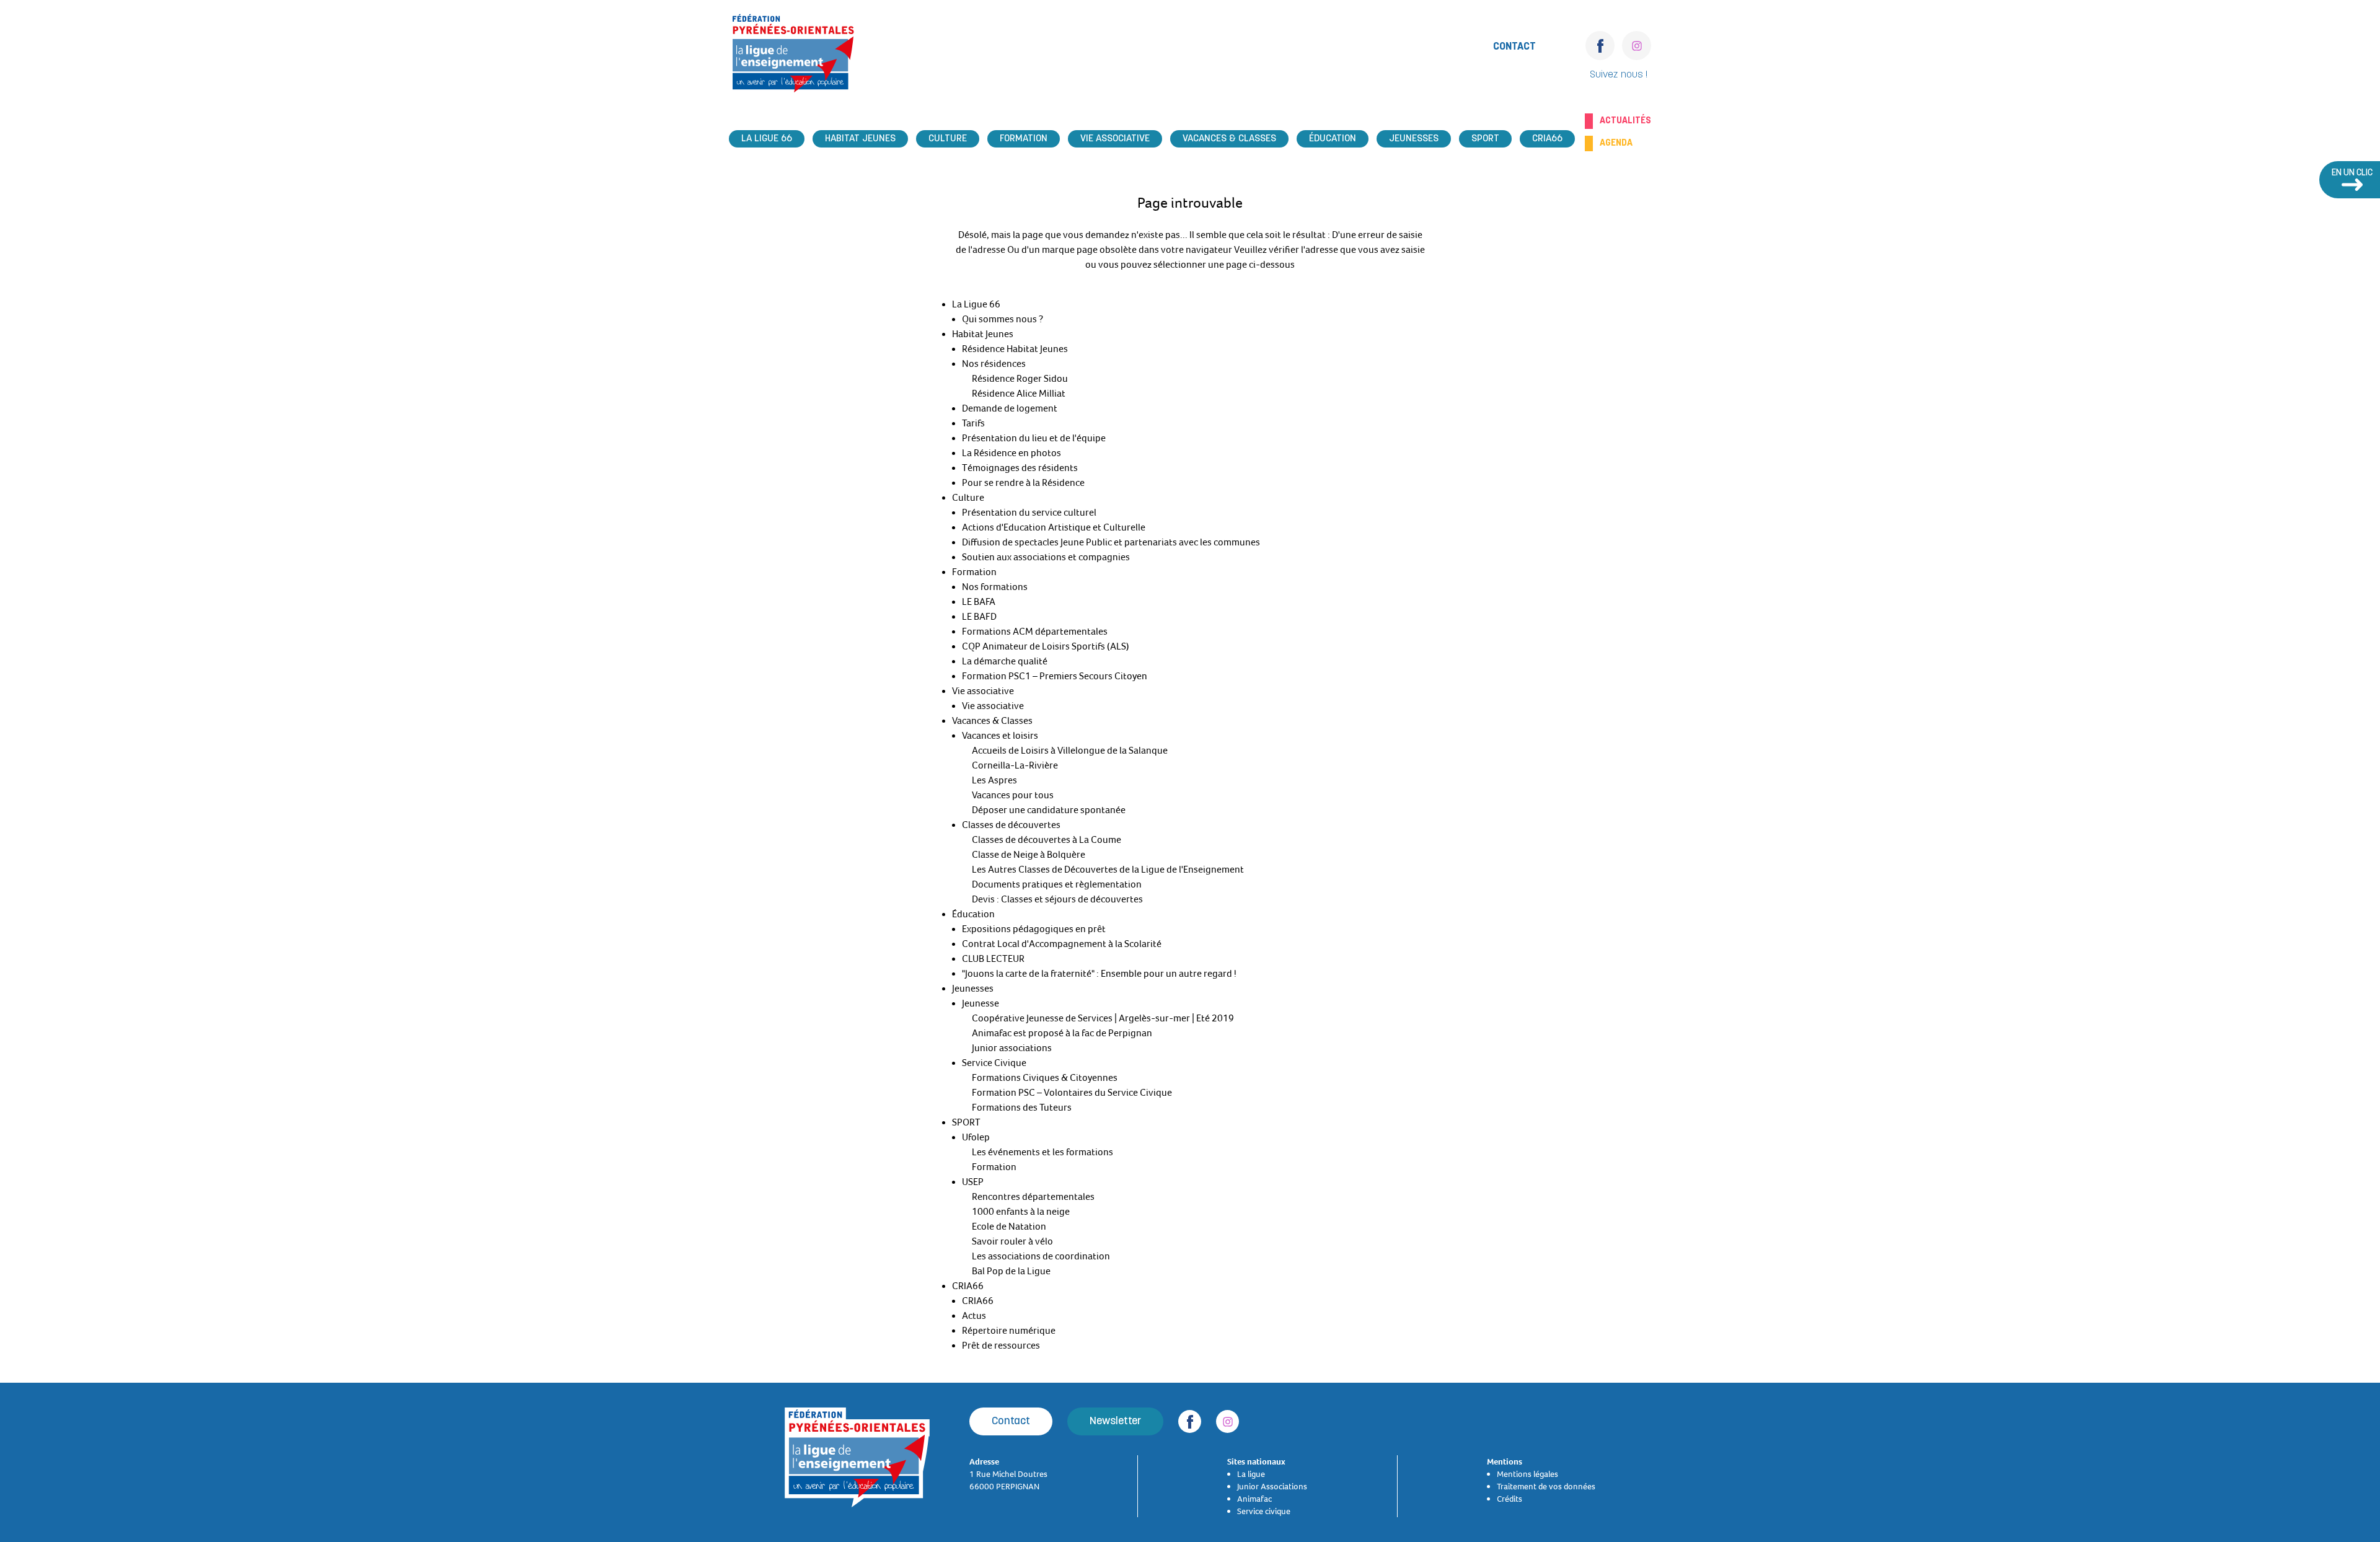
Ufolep (976, 1137)
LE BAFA (979, 602)
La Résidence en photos (1011, 453)
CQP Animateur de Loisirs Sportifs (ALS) (1046, 646)
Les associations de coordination (1041, 1256)
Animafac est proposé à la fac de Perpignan (1062, 1033)
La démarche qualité (1005, 661)
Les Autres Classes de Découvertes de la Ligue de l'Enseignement (1108, 870)
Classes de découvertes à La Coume (1047, 840)
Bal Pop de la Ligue (1011, 1271)
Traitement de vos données (1546, 1486)
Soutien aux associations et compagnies (1046, 557)
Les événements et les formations (1042, 1152)
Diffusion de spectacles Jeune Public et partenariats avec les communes (1111, 542)
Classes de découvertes (1011, 825)
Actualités (1625, 121)
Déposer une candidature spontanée (1049, 810)
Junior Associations (1272, 1486)
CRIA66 (1547, 139)
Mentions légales (1527, 1474)
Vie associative (1115, 139)
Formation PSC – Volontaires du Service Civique (1072, 1093)
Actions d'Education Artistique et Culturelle (1054, 527)
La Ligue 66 (767, 139)
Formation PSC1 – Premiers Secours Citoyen (1055, 676)
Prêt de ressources (1001, 1346)
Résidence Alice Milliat (1019, 394)
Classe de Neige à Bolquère (1029, 855)
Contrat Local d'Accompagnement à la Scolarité (1062, 944)
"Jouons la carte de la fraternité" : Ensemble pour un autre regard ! (1099, 974)
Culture (948, 139)
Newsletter (1115, 1421)
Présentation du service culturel (1029, 513)
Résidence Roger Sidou (1020, 379)
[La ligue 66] (793, 57)
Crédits (1510, 1499)
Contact (1514, 47)
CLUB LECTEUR (993, 959)
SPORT (1485, 139)
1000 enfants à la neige (1021, 1212)
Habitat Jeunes (860, 139)
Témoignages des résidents (1020, 468)
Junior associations (1012, 1048)
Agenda (1616, 143)
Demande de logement (1010, 408)
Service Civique (994, 1063)
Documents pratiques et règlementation (1057, 884)
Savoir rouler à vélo (1012, 1241)
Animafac (1254, 1499)
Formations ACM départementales (1035, 632)
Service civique (1264, 1511)
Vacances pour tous (1013, 795)
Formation (1024, 139)
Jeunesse (981, 1003)
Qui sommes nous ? (1003, 319)
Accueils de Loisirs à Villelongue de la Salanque (1070, 751)
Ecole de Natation (1009, 1227)
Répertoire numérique (1009, 1331)
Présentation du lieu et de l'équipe (1034, 438)
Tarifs (973, 423)
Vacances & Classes (1229, 139)
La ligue (1251, 1474)
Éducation (1333, 139)
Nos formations (995, 587)
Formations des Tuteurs (1022, 1108)
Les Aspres (994, 780)
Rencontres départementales (1033, 1197)
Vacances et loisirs (1000, 736)
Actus (974, 1316)
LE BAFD (979, 617)
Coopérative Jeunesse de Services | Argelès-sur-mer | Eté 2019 (1103, 1018)
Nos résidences (994, 364)
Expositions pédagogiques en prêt (1034, 929)
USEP (973, 1182)
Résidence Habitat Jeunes (1015, 349)
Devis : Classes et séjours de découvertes (1057, 899)
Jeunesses (1414, 139)
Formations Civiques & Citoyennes (1045, 1078)
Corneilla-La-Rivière (1015, 765)
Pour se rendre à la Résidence (1023, 483)
